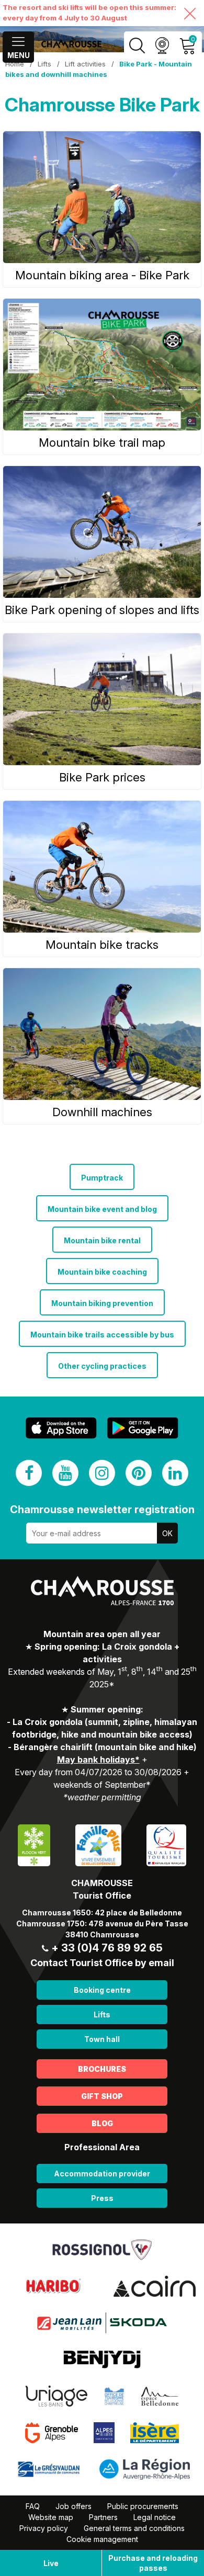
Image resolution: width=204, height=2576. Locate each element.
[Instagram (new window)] (102, 1473)
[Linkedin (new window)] (175, 1473)
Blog (102, 2123)
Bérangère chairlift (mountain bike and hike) (105, 1747)
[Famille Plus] (98, 1845)
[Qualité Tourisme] (166, 1845)
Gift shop (102, 2096)
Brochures (102, 2069)
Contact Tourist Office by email (102, 1963)
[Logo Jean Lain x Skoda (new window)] (102, 2322)
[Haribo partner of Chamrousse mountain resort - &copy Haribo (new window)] (53, 2286)
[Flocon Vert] (34, 1845)
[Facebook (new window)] (29, 1473)
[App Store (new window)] (61, 1428)
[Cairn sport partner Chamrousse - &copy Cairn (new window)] (155, 2286)
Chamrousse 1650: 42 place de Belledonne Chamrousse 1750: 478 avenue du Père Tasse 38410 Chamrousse (102, 1924)
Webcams (162, 46)
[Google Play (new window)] (143, 1428)
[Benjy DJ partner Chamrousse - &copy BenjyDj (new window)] (102, 2359)
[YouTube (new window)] (65, 1473)
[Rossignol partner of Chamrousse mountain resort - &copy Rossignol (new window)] (102, 2249)
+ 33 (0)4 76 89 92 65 (107, 1948)
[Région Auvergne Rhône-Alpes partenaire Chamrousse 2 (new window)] (145, 2469)
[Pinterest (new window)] (139, 1473)
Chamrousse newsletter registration (102, 1510)
